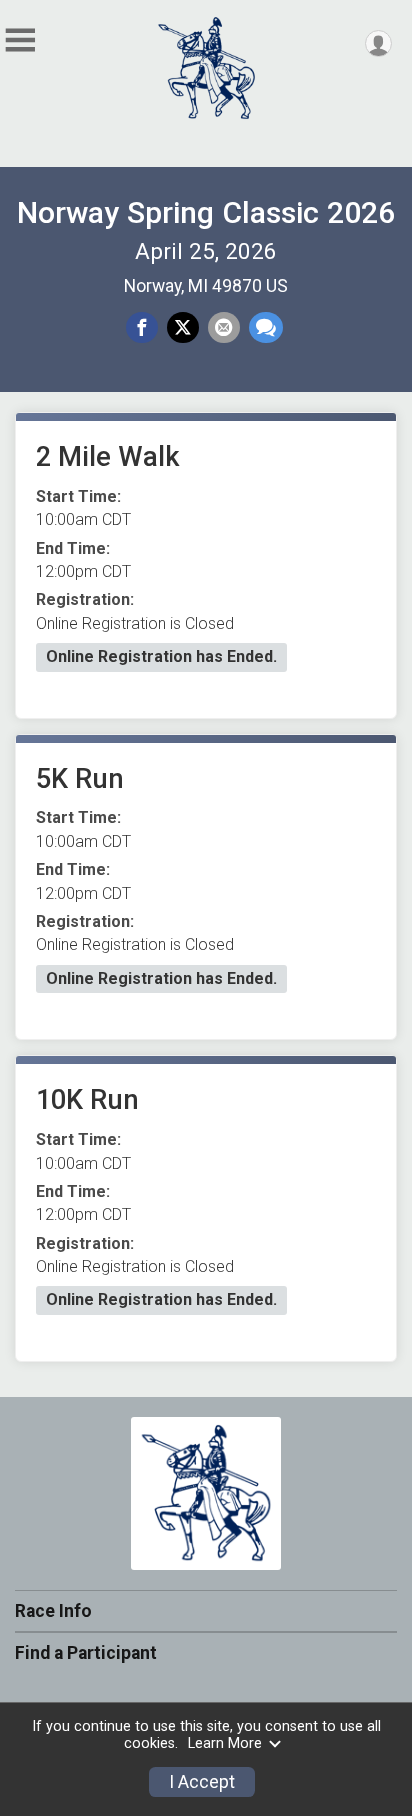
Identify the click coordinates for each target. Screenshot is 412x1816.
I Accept (202, 1782)
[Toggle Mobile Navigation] (20, 40)
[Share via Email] (224, 328)
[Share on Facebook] (142, 328)
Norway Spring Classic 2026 (206, 212)
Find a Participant (86, 1653)
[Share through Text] (266, 328)
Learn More (225, 1743)
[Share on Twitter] (183, 328)
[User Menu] (378, 43)
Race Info (53, 1611)
